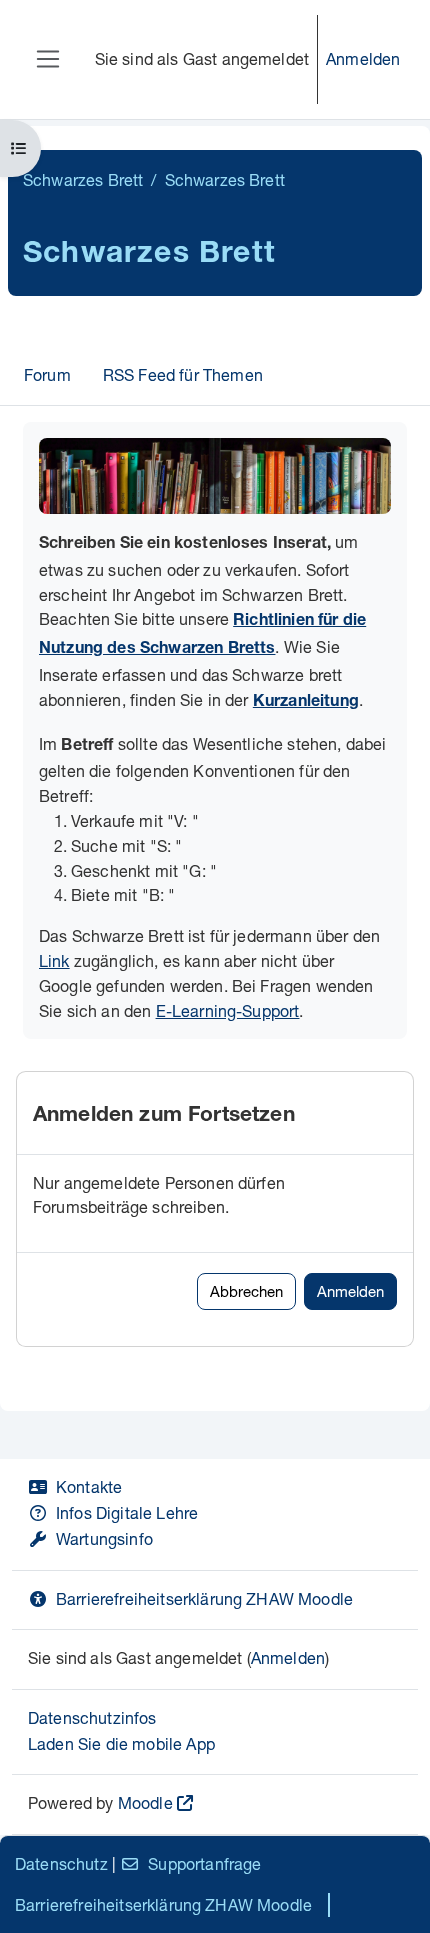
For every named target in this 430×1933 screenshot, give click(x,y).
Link (54, 960)
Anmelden (363, 58)
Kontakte (89, 1486)
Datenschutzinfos (92, 1717)
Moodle (145, 1802)
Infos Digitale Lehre (127, 1512)
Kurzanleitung (306, 703)
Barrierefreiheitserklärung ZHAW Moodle (204, 1598)
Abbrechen (246, 1291)
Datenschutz (61, 1863)
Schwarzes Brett (83, 179)
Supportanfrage (204, 1863)
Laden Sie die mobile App (121, 1743)
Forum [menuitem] (47, 374)
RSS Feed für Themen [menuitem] (183, 374)
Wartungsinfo (104, 1538)
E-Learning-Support (228, 1010)
